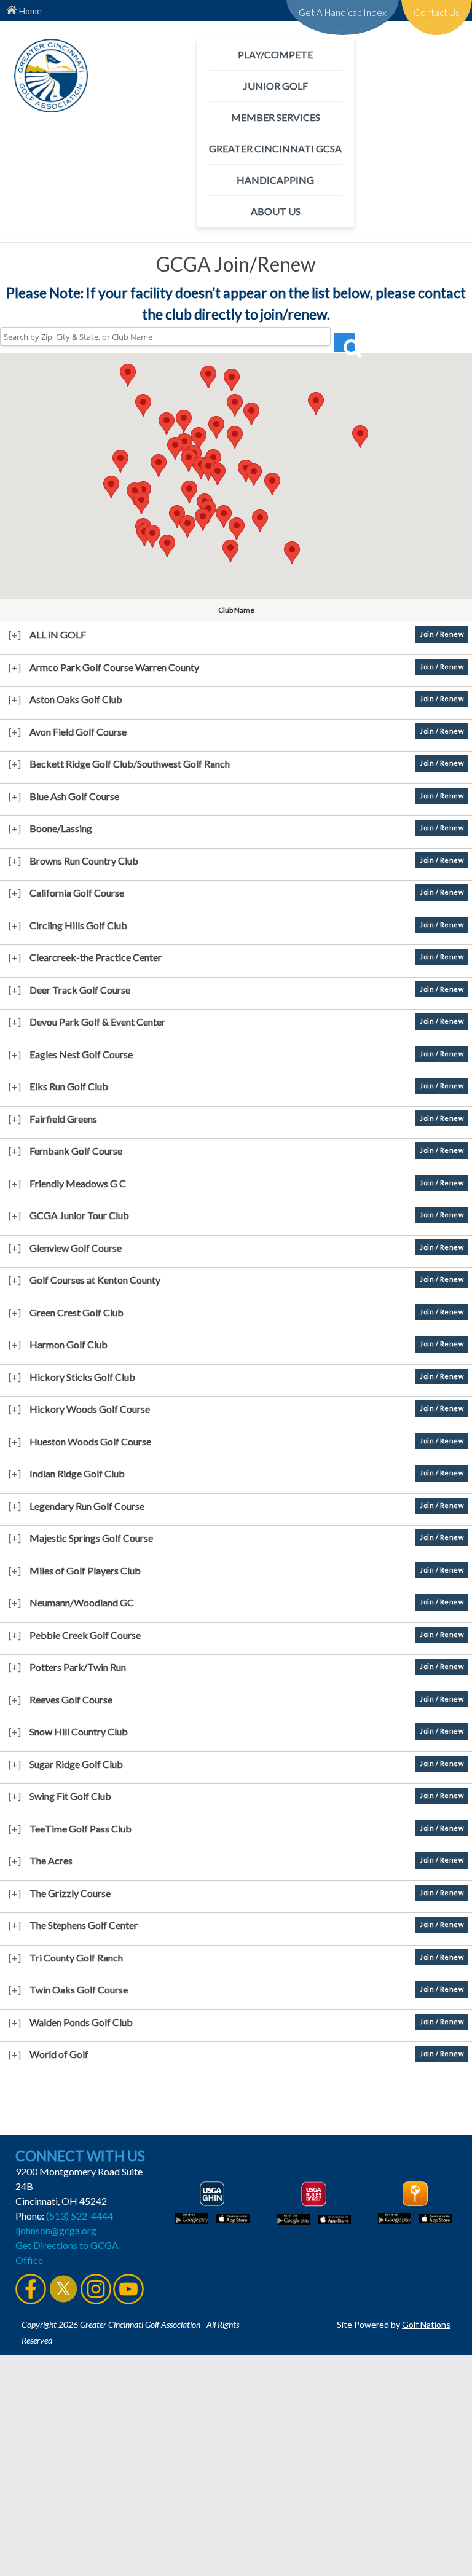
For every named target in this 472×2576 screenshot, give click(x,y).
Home (29, 11)
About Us (276, 211)
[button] (235, 405)
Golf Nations (426, 2324)
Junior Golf (276, 86)
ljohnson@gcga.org (56, 2230)
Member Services (276, 117)
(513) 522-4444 (80, 2216)
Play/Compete (275, 54)
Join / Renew (442, 634)
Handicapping (275, 180)
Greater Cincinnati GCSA (275, 148)
